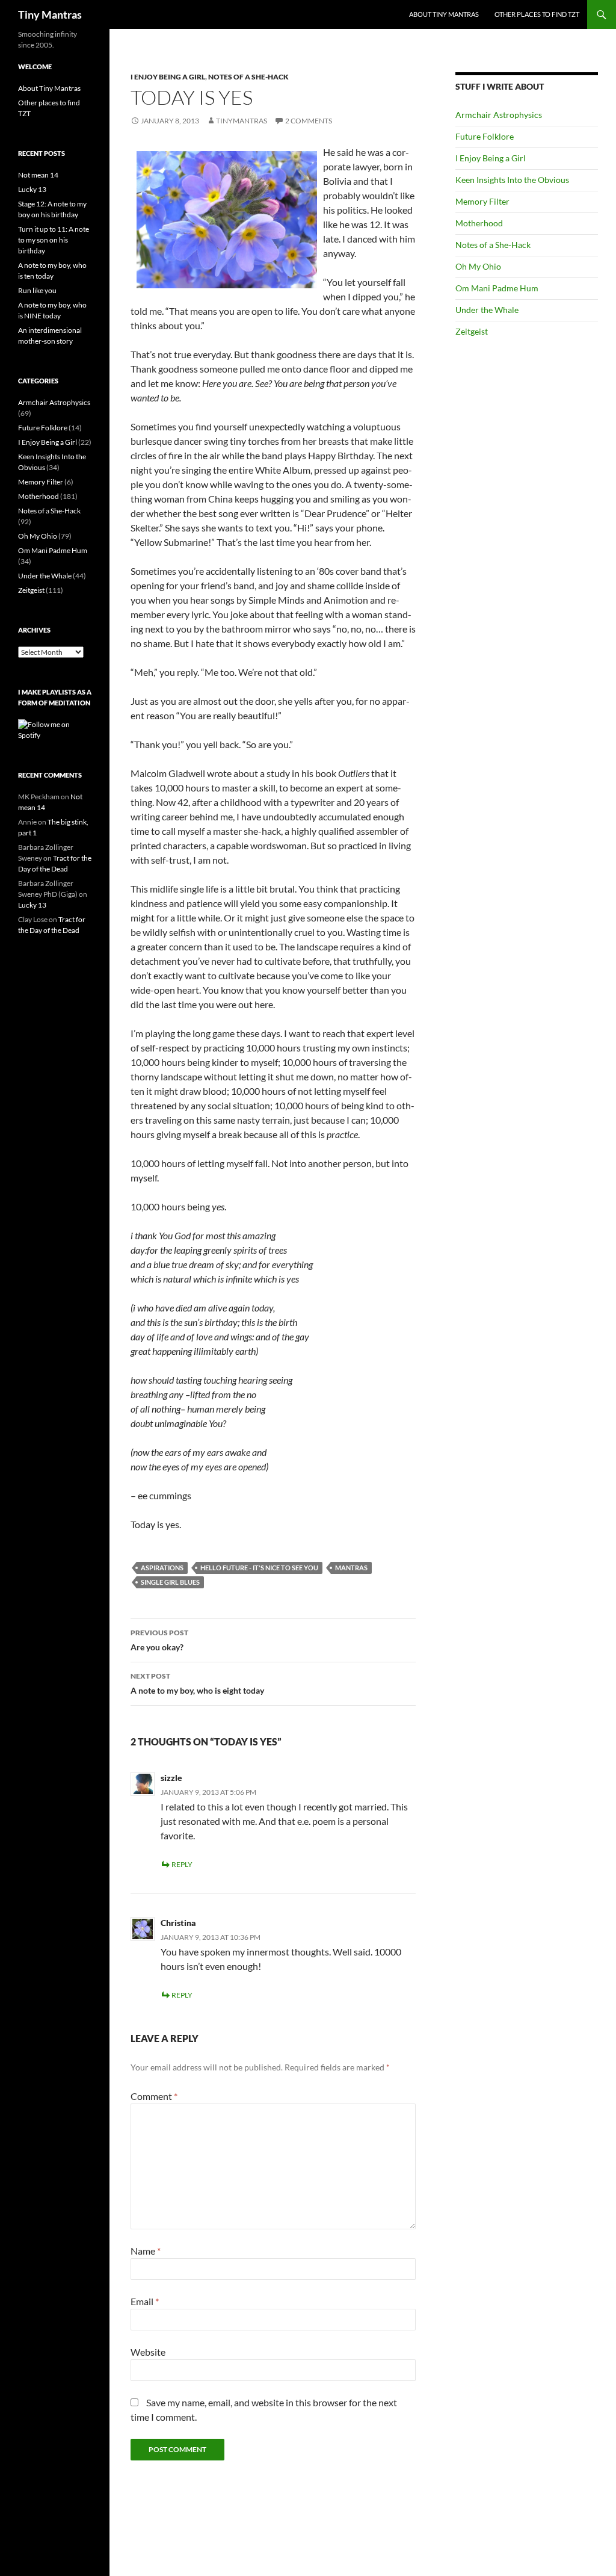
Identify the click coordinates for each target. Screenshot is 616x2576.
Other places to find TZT (537, 14)
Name (146, 2251)
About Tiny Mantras (444, 14)
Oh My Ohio (478, 266)
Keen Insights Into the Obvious (512, 180)
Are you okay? (159, 1640)
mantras (351, 1568)
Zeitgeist (472, 331)
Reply (182, 1864)
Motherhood (479, 223)
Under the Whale (487, 310)
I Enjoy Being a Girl (168, 77)
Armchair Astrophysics (499, 115)
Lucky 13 (32, 189)
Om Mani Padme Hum (497, 288)
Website (148, 2352)
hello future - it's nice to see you (259, 1568)
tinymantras (242, 121)
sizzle (171, 1778)
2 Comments (309, 121)
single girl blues (170, 1582)
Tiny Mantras (50, 14)
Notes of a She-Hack (248, 77)
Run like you (37, 290)
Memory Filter (482, 201)
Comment (154, 2096)
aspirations (162, 1568)
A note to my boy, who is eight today (197, 1683)
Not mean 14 (38, 175)
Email (145, 2301)
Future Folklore (485, 136)
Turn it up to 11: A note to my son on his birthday (54, 240)
